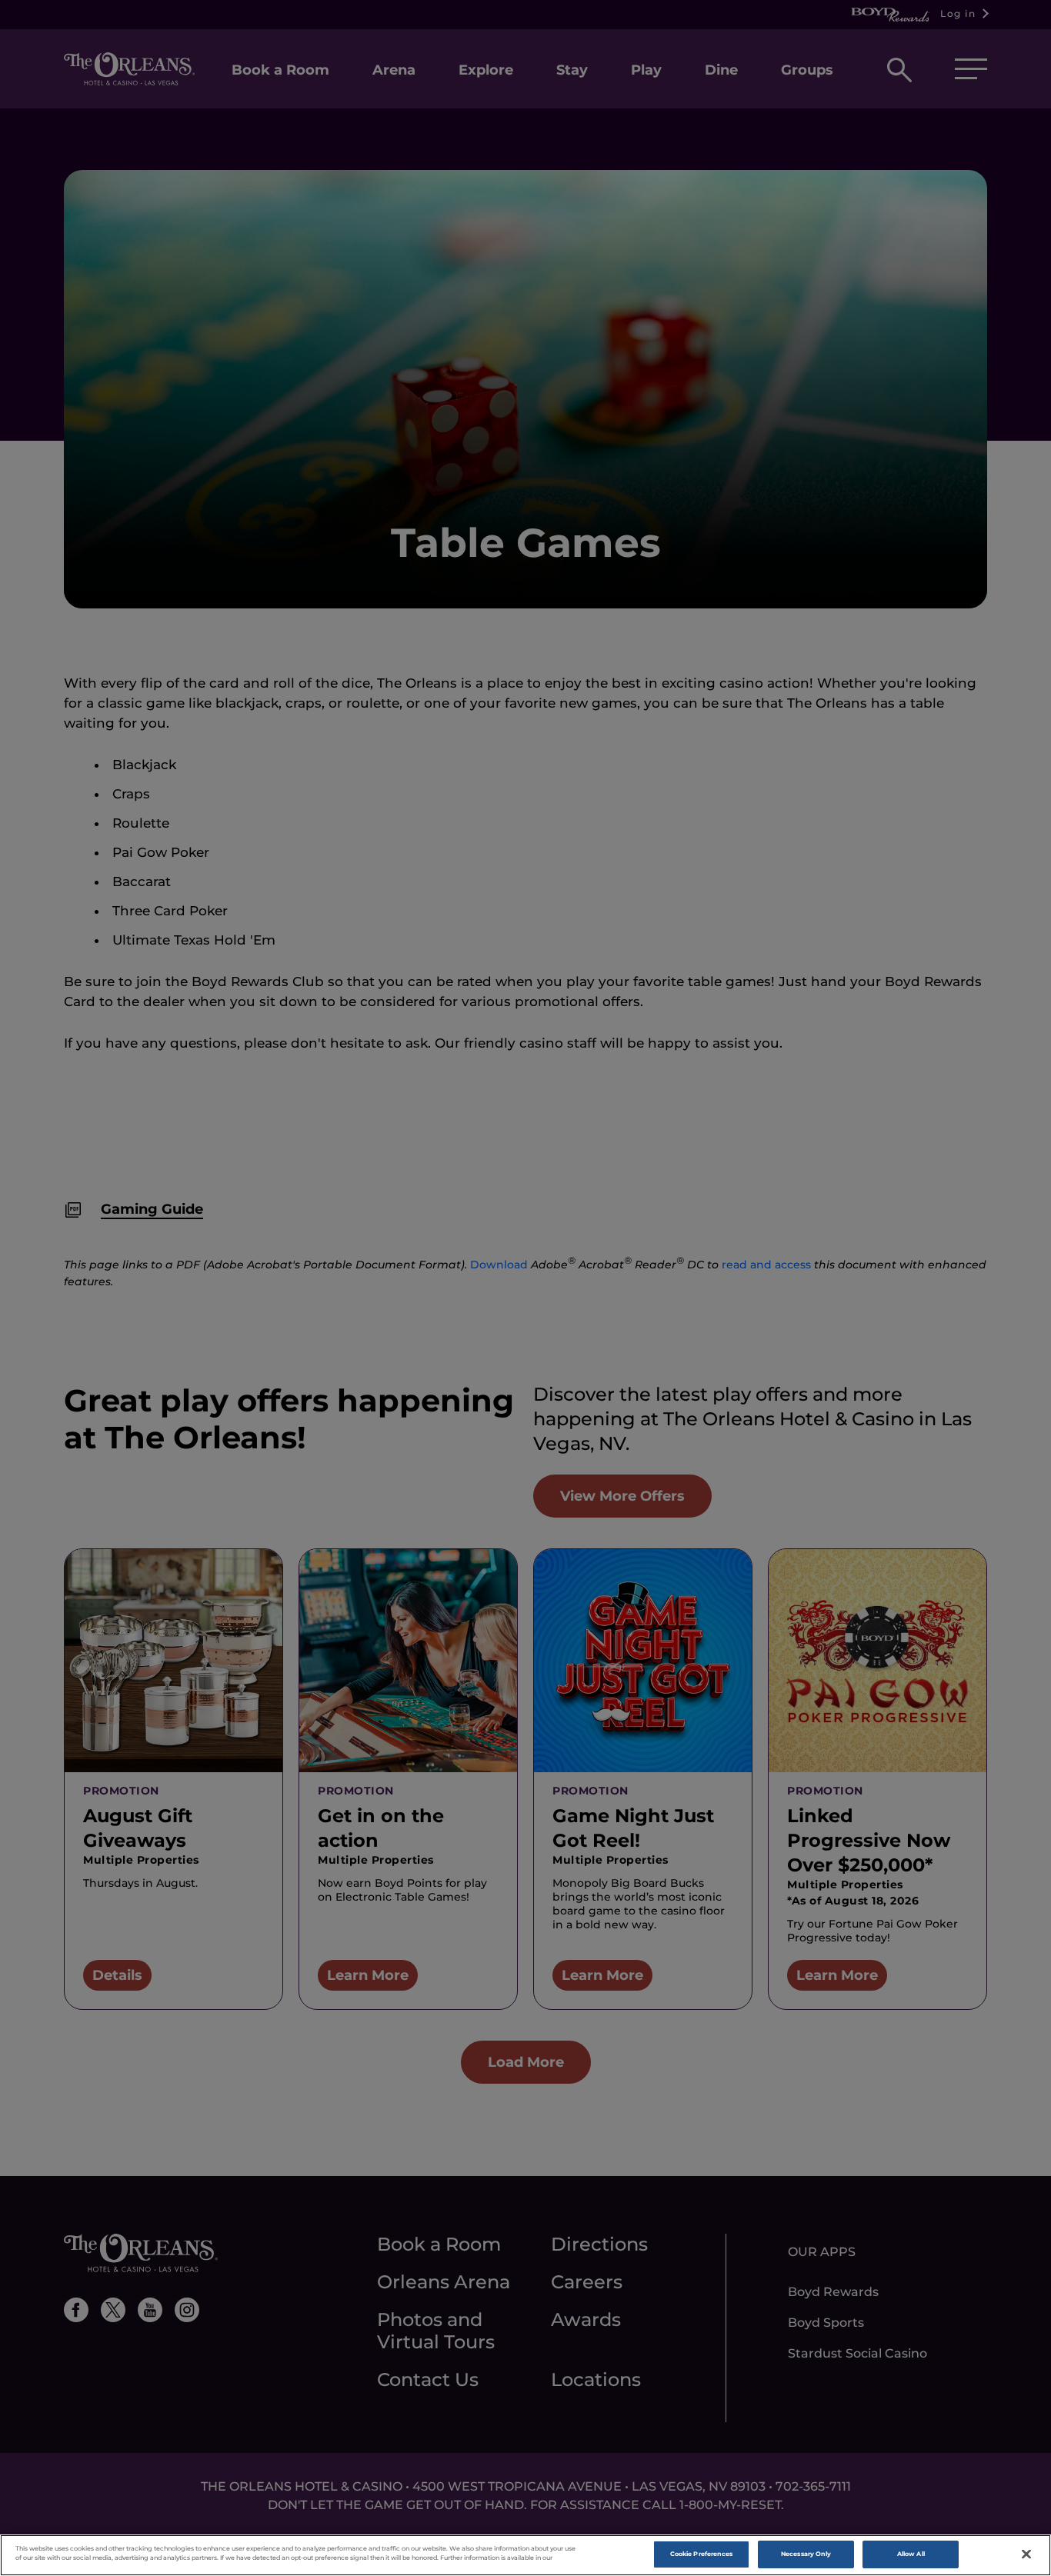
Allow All (911, 2554)
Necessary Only (806, 2554)
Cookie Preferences (701, 2554)
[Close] (1026, 2554)
